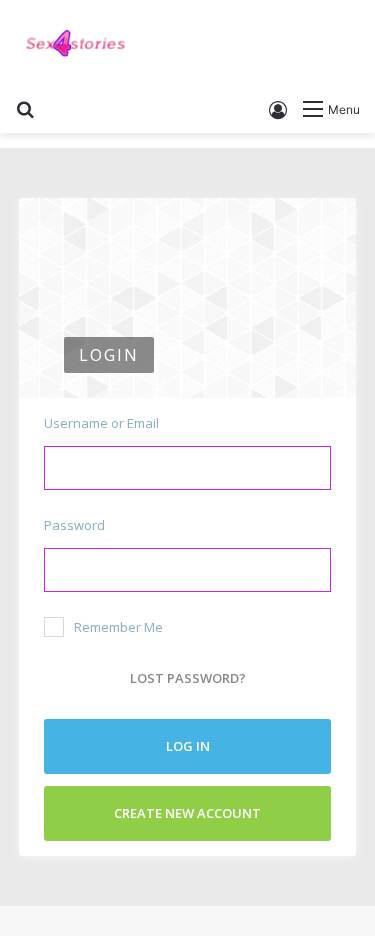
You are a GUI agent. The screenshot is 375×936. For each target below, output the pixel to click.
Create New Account (187, 813)
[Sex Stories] (75, 44)
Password (74, 525)
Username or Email (101, 423)
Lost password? (188, 678)
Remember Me (118, 627)
